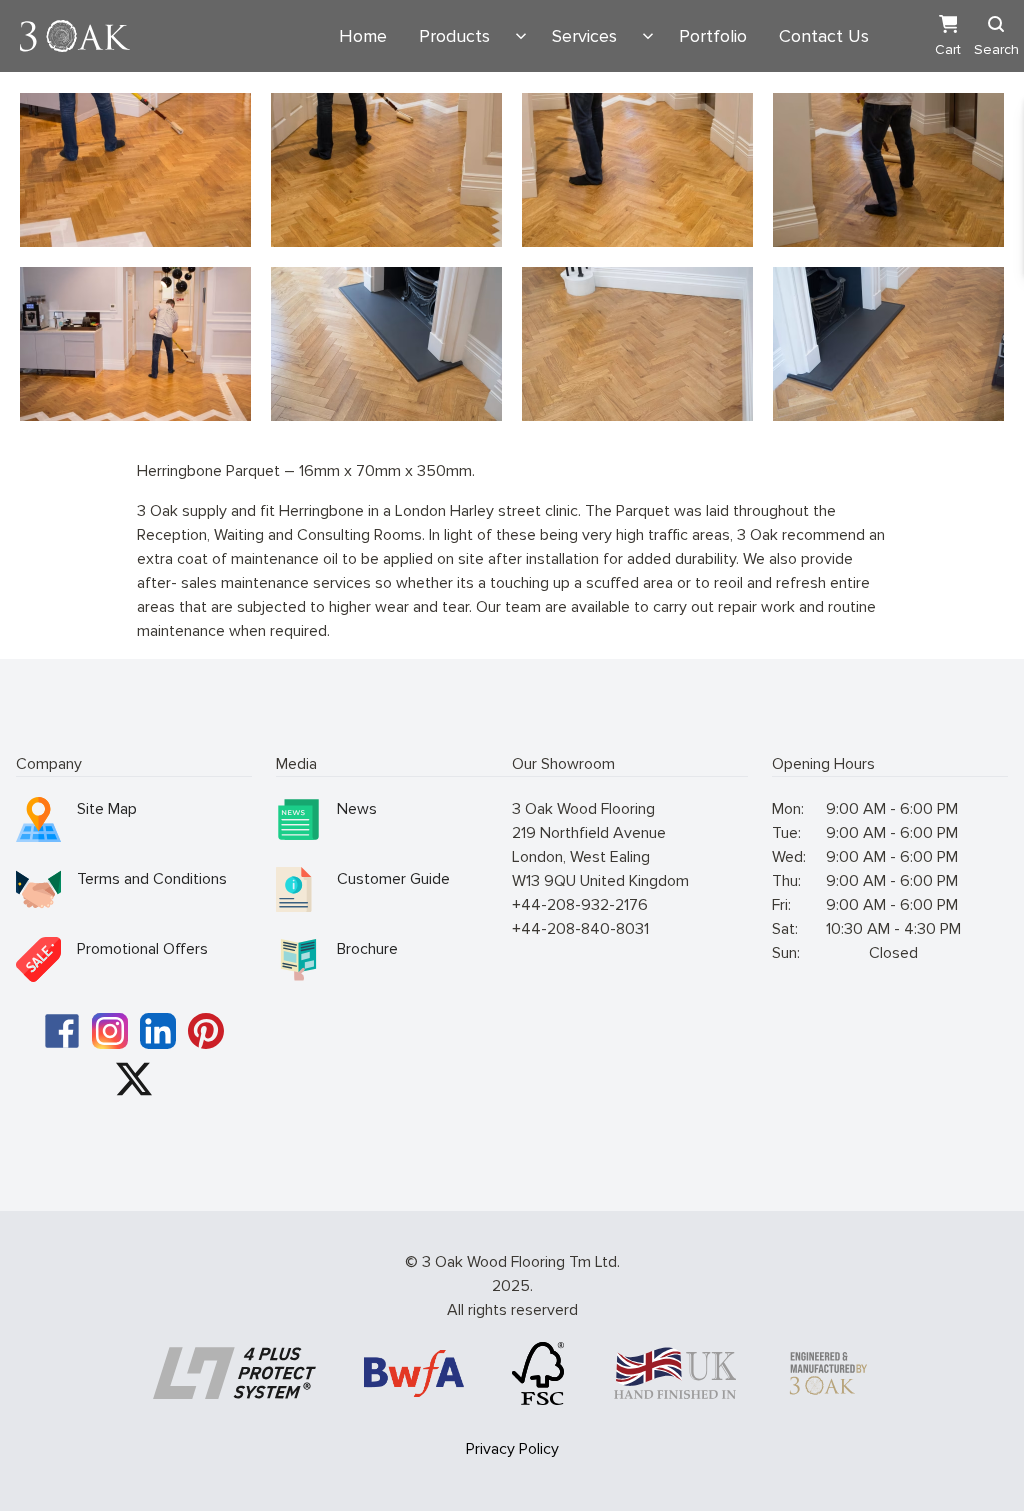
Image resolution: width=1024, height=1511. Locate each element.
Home (363, 36)
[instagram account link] (110, 1031)
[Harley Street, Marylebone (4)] (888, 344)
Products (454, 36)
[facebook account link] (62, 1031)
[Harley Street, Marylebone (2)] (386, 344)
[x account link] (134, 1079)
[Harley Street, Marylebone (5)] (386, 170)
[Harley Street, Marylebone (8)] (135, 344)
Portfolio (713, 36)
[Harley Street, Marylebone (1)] (135, 170)
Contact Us (824, 36)
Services (584, 36)
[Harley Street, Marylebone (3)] (637, 344)
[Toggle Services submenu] (648, 36)
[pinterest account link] (206, 1031)
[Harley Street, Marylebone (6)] (637, 170)
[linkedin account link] (158, 1031)
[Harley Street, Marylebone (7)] (888, 170)
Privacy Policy (512, 1449)
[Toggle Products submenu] (521, 36)
